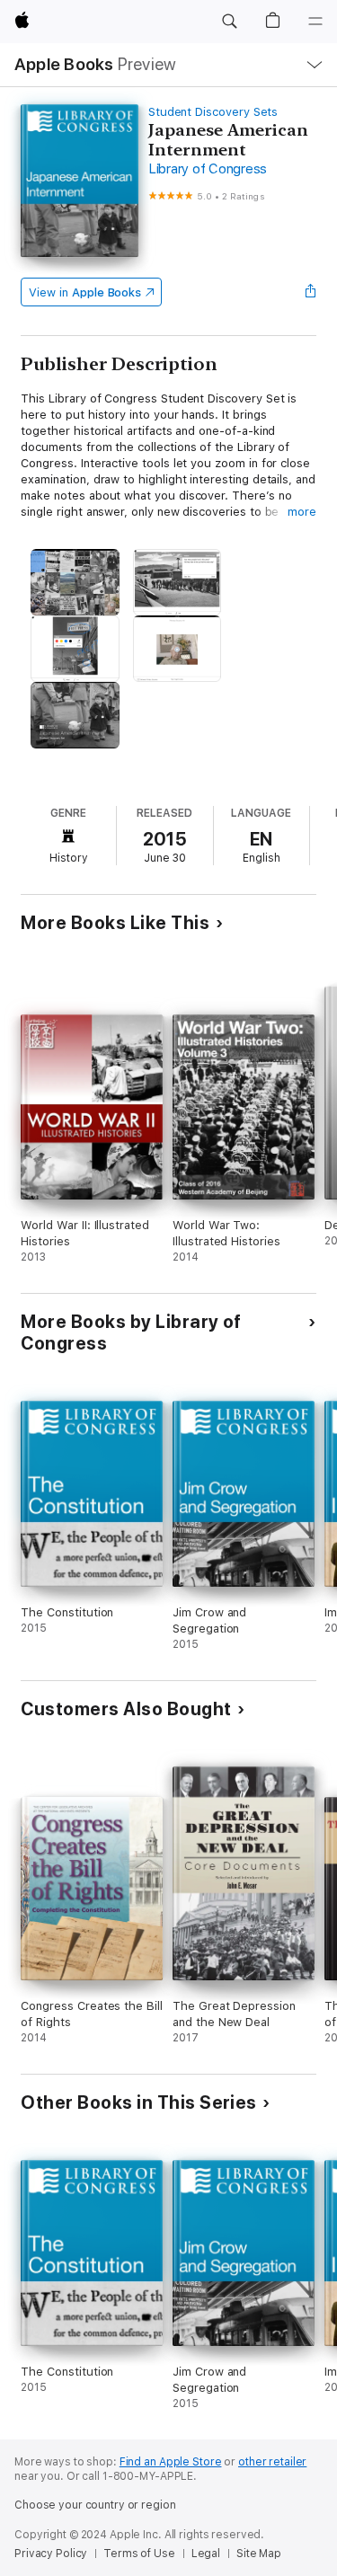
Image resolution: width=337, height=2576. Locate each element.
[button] (229, 22)
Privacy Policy (51, 2554)
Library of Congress (208, 169)
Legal (206, 2554)
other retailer (272, 2462)
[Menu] (315, 22)
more (302, 512)
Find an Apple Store (171, 2462)
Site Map (259, 2554)
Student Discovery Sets (213, 112)
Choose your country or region (95, 2505)
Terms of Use (139, 2554)
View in (85, 292)
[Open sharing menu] (311, 292)
